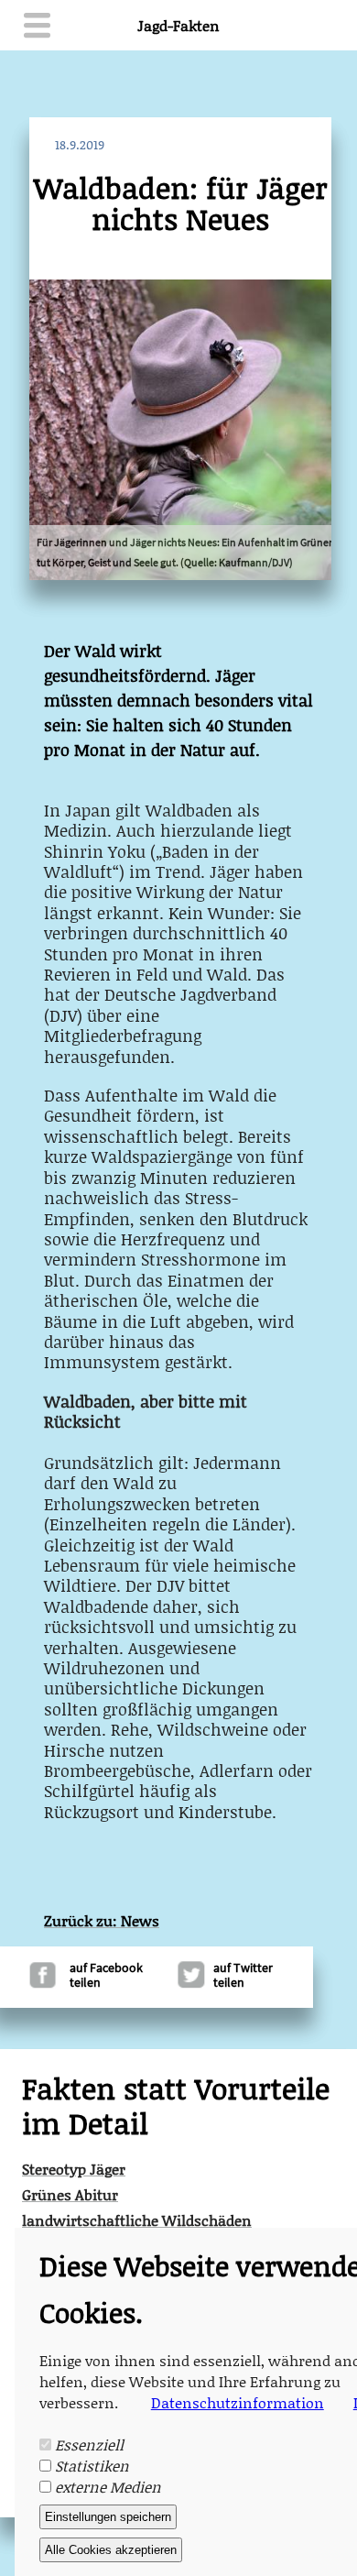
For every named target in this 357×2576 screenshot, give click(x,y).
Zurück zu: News (102, 1920)
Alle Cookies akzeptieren (111, 2550)
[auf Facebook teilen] (43, 1983)
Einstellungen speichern (108, 2517)
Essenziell (89, 2444)
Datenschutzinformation (238, 2402)
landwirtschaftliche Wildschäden (137, 2215)
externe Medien (108, 2487)
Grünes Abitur (70, 2189)
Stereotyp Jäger (74, 2164)
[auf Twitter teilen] (180, 1983)
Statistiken (92, 2466)
